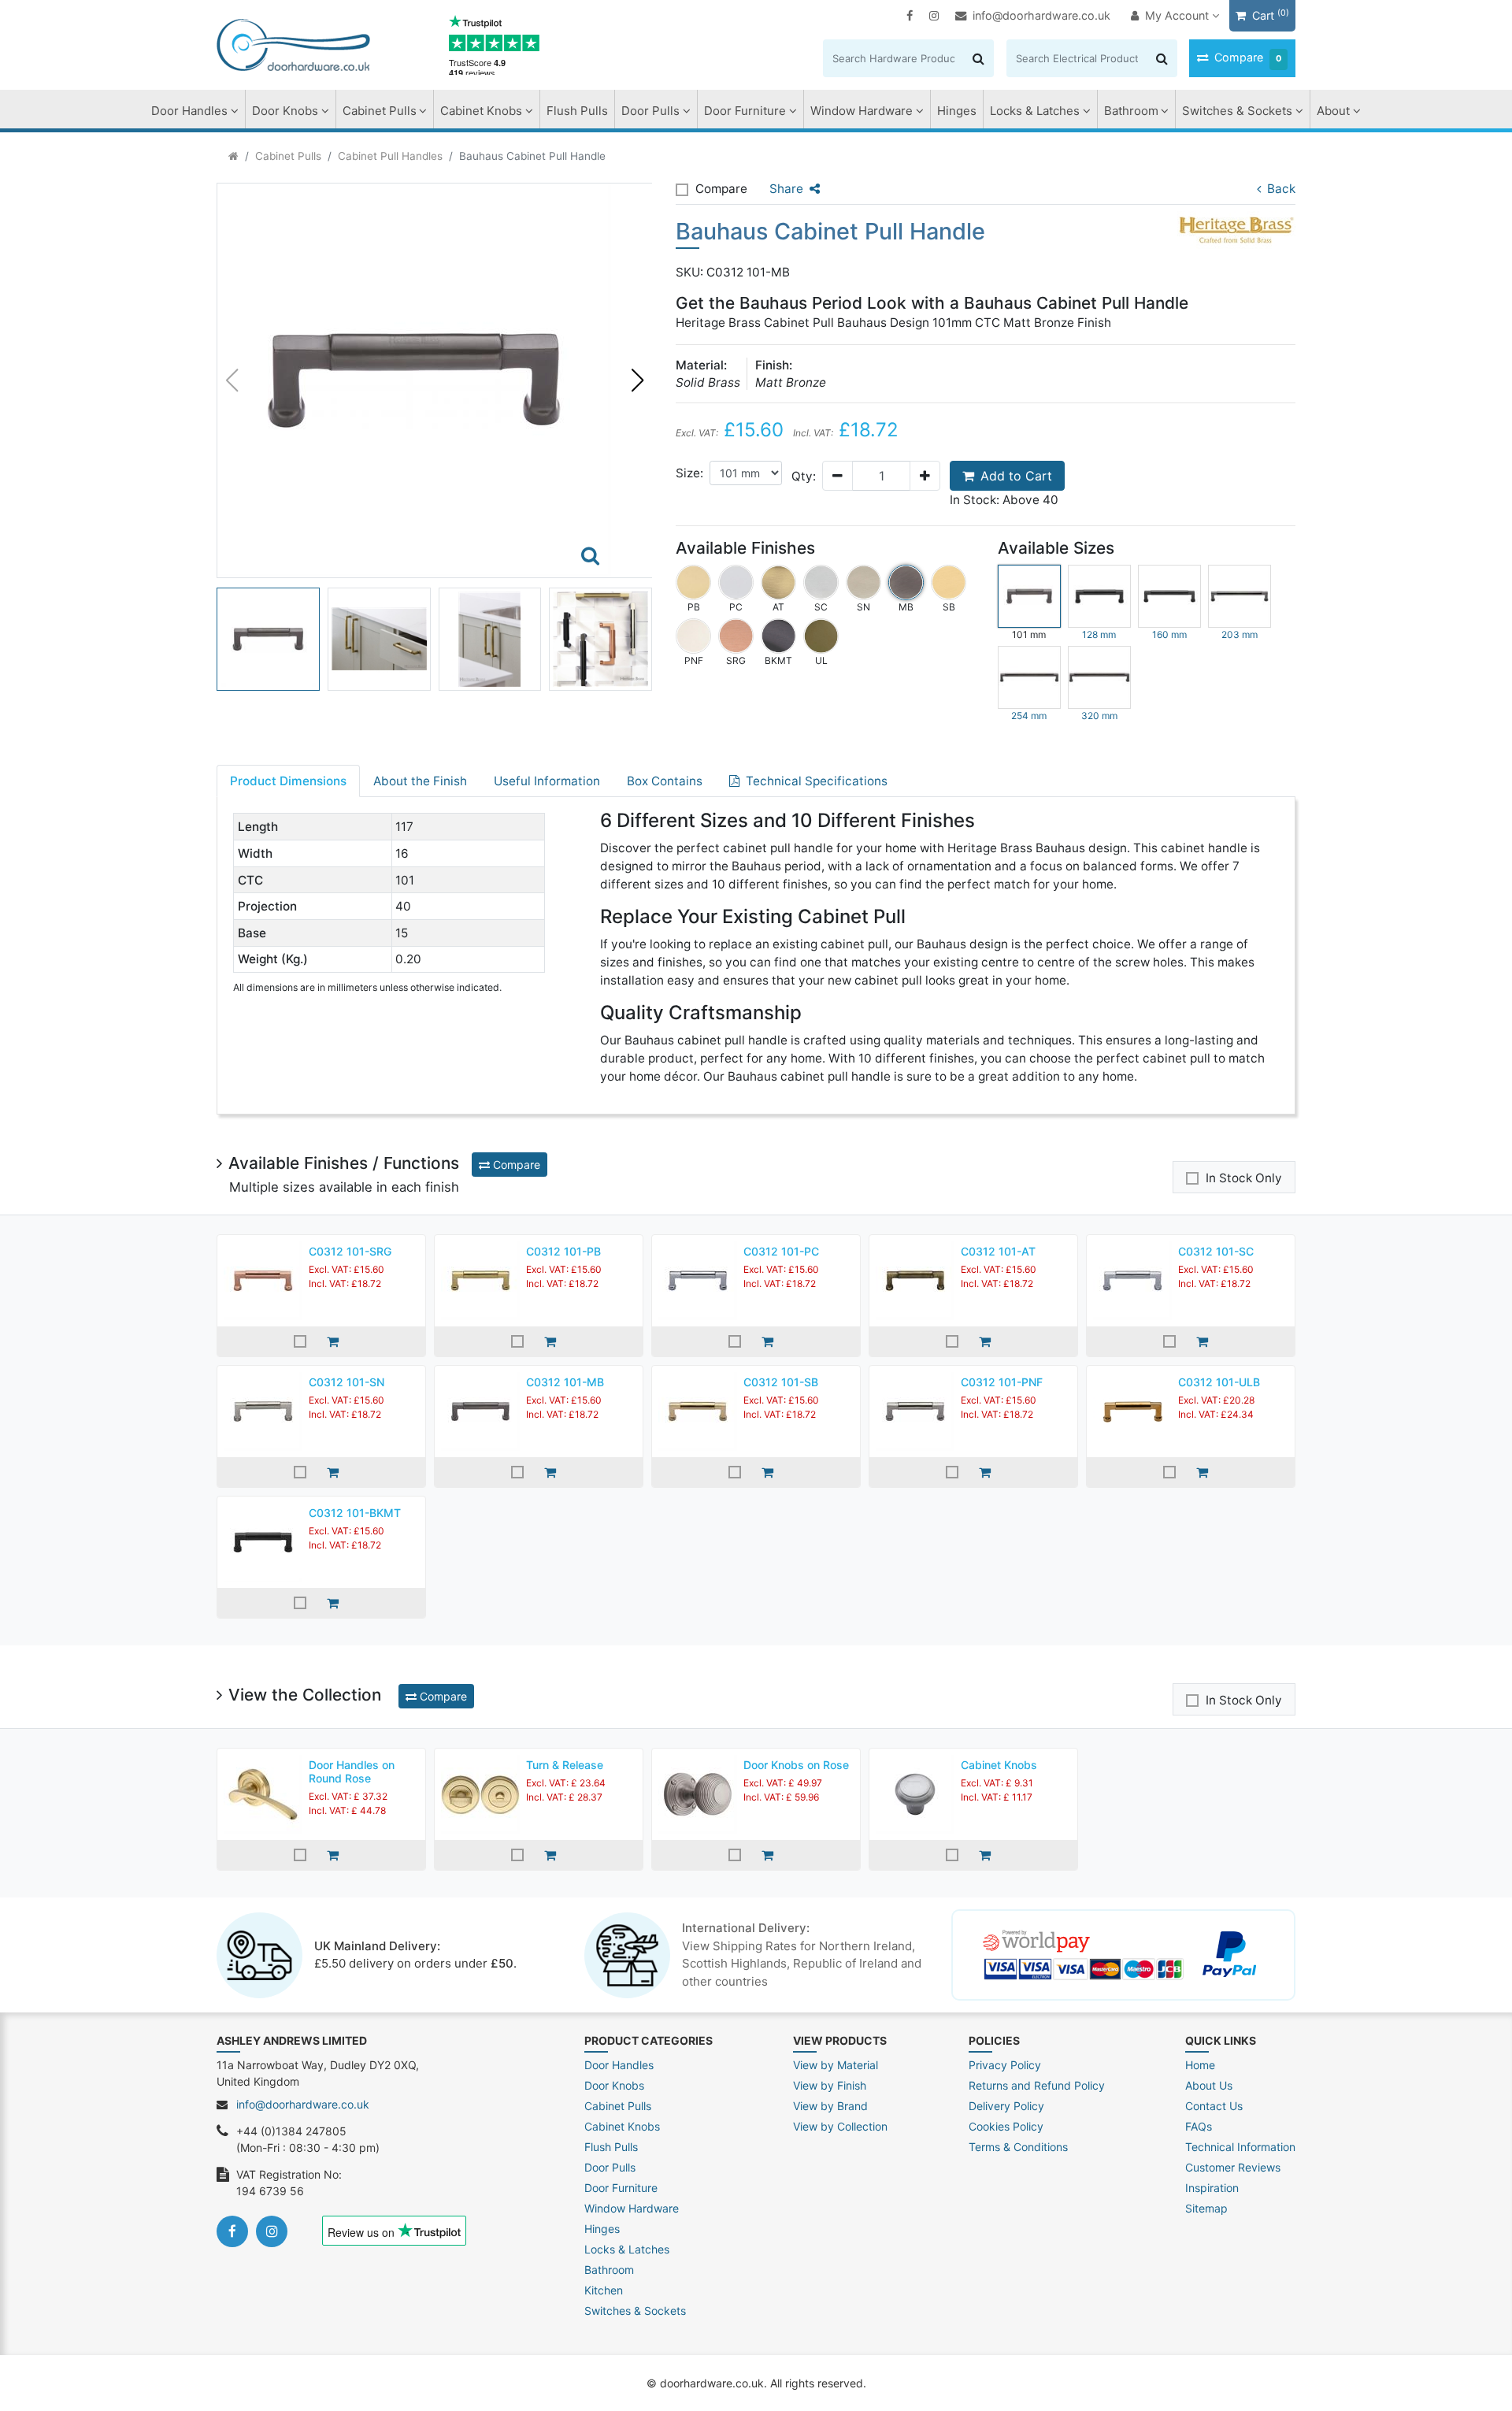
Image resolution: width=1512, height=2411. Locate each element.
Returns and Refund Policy (1037, 2085)
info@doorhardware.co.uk (1041, 15)
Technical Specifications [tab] (817, 781)
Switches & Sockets (1237, 111)
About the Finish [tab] (420, 781)
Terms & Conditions (1018, 2147)
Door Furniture (745, 111)
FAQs (1199, 2126)
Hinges (957, 111)
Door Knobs (285, 111)
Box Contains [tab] (665, 781)
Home (1200, 2065)
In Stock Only (1244, 1178)
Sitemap (1206, 2208)
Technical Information (1240, 2147)
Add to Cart (1016, 476)
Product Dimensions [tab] (288, 781)
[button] (637, 380)
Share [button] (786, 189)
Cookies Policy (1006, 2126)
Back (1281, 189)
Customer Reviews (1233, 2167)
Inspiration (1212, 2188)
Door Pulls (650, 111)
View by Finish (830, 2085)
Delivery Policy (1006, 2106)
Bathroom (1131, 111)
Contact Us (1214, 2106)
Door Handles (189, 111)
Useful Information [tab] (547, 781)
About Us (1209, 2085)
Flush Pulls (577, 111)
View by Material (836, 2065)
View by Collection (840, 2126)
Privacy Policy (1005, 2065)
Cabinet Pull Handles (390, 156)
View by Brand (830, 2106)
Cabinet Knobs (481, 111)
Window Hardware (862, 111)
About (1333, 111)
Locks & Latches (1035, 111)
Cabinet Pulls (380, 111)
